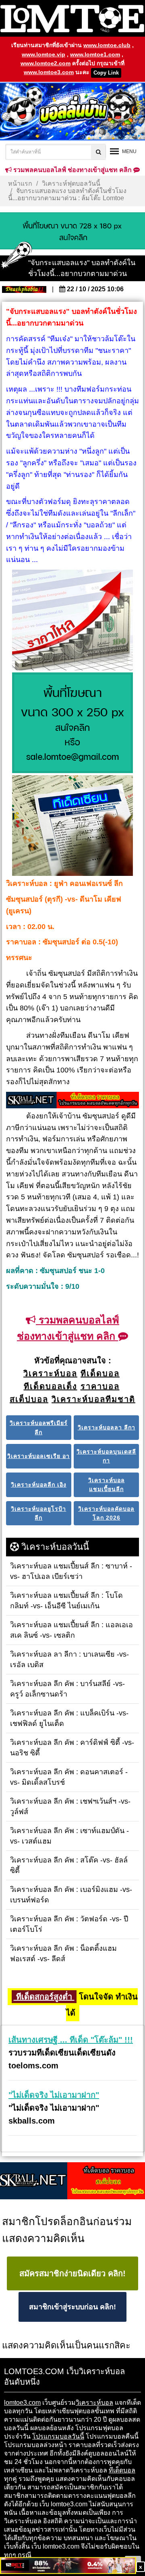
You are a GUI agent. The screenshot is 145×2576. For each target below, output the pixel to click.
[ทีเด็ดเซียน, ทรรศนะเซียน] (72, 826)
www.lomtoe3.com (49, 72)
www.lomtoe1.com (95, 54)
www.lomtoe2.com (46, 63)
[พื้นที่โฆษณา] (72, 724)
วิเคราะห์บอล (94, 2403)
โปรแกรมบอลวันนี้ (58, 2436)
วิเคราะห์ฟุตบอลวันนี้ (71, 184)
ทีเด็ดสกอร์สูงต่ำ (44, 1997)
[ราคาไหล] (72, 621)
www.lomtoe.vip (43, 54)
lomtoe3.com (22, 2403)
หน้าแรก (20, 184)
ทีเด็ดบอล (122, 2470)
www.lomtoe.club (107, 45)
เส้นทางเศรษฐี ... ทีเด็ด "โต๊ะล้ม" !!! (71, 2040)
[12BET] (68, 2566)
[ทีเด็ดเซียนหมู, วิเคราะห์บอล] (72, 1101)
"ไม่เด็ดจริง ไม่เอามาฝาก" (54, 2095)
